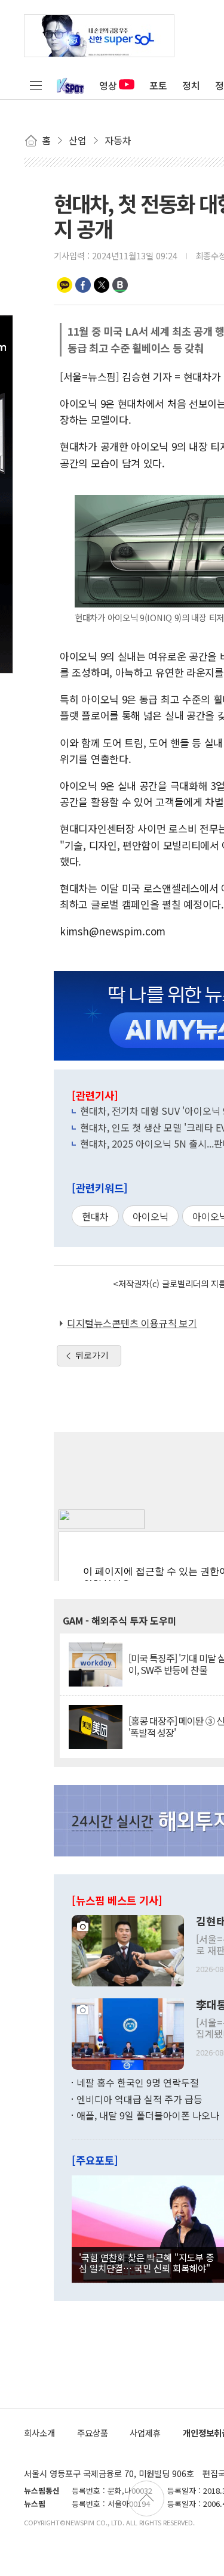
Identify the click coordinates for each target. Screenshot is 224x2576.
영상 (108, 85)
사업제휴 (145, 2433)
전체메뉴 (36, 85)
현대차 (95, 1216)
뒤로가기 (92, 1355)
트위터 (102, 285)
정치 (191, 85)
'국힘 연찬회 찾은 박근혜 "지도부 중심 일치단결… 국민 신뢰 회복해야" (147, 2262)
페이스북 (83, 285)
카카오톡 (65, 285)
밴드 (120, 285)
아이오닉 (151, 1216)
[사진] (128, 1949)
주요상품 (93, 2433)
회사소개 (39, 2433)
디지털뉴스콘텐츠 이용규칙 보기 (132, 1323)
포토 (158, 85)
